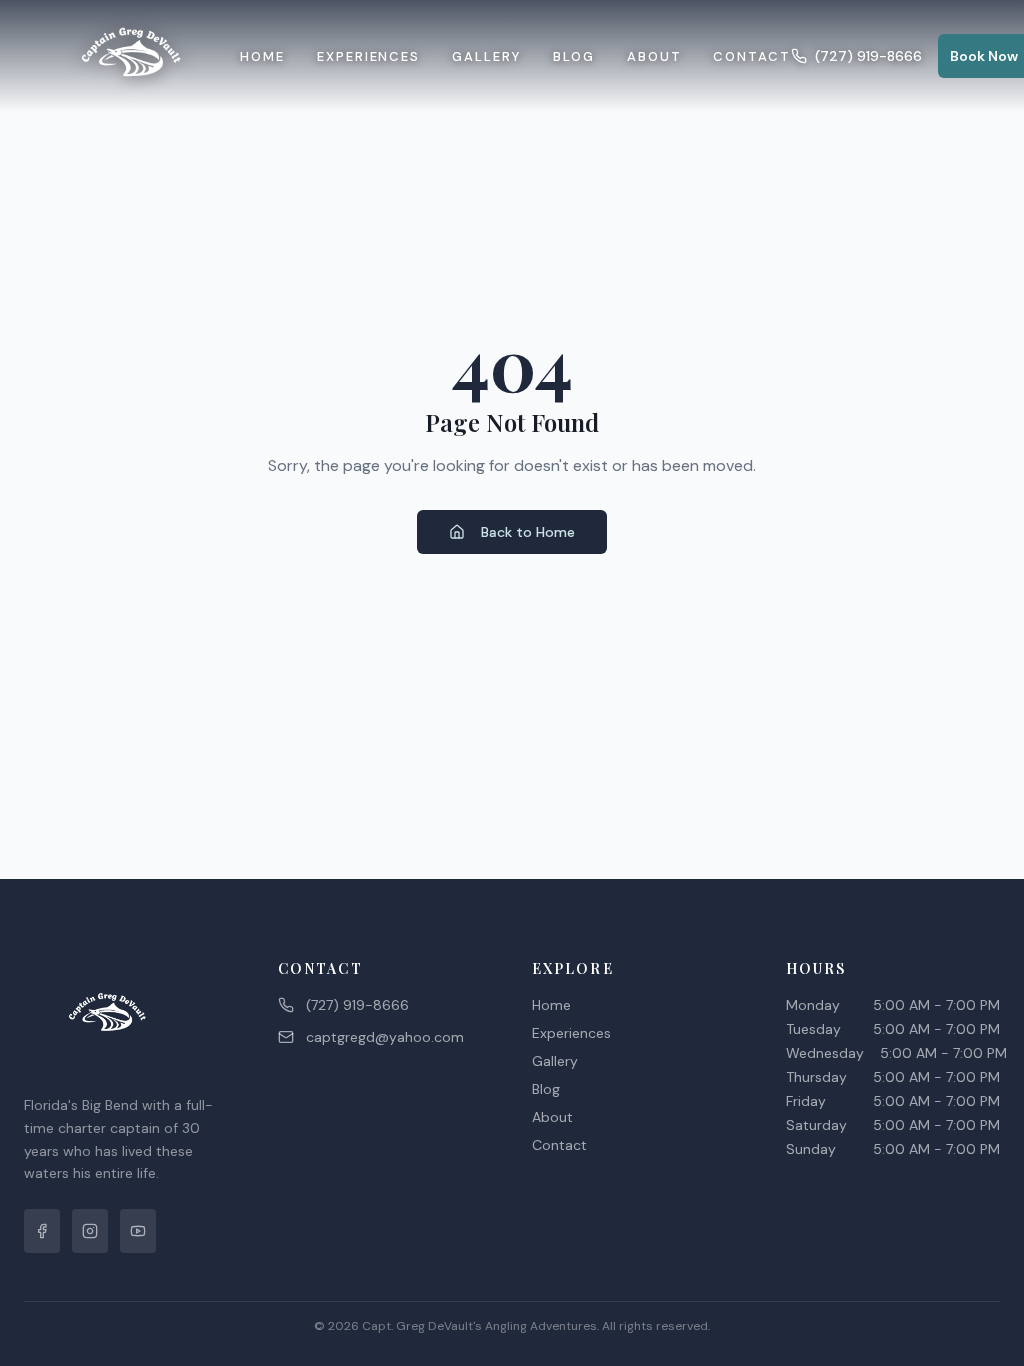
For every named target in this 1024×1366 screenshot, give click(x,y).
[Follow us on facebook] (42, 1231)
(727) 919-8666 (868, 56)
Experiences (368, 56)
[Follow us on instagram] (90, 1231)
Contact (752, 56)
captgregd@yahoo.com (385, 1037)
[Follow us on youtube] (138, 1231)
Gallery (486, 56)
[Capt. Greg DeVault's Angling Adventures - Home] (132, 56)
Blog (574, 56)
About (654, 56)
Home (262, 56)
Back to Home (528, 532)
